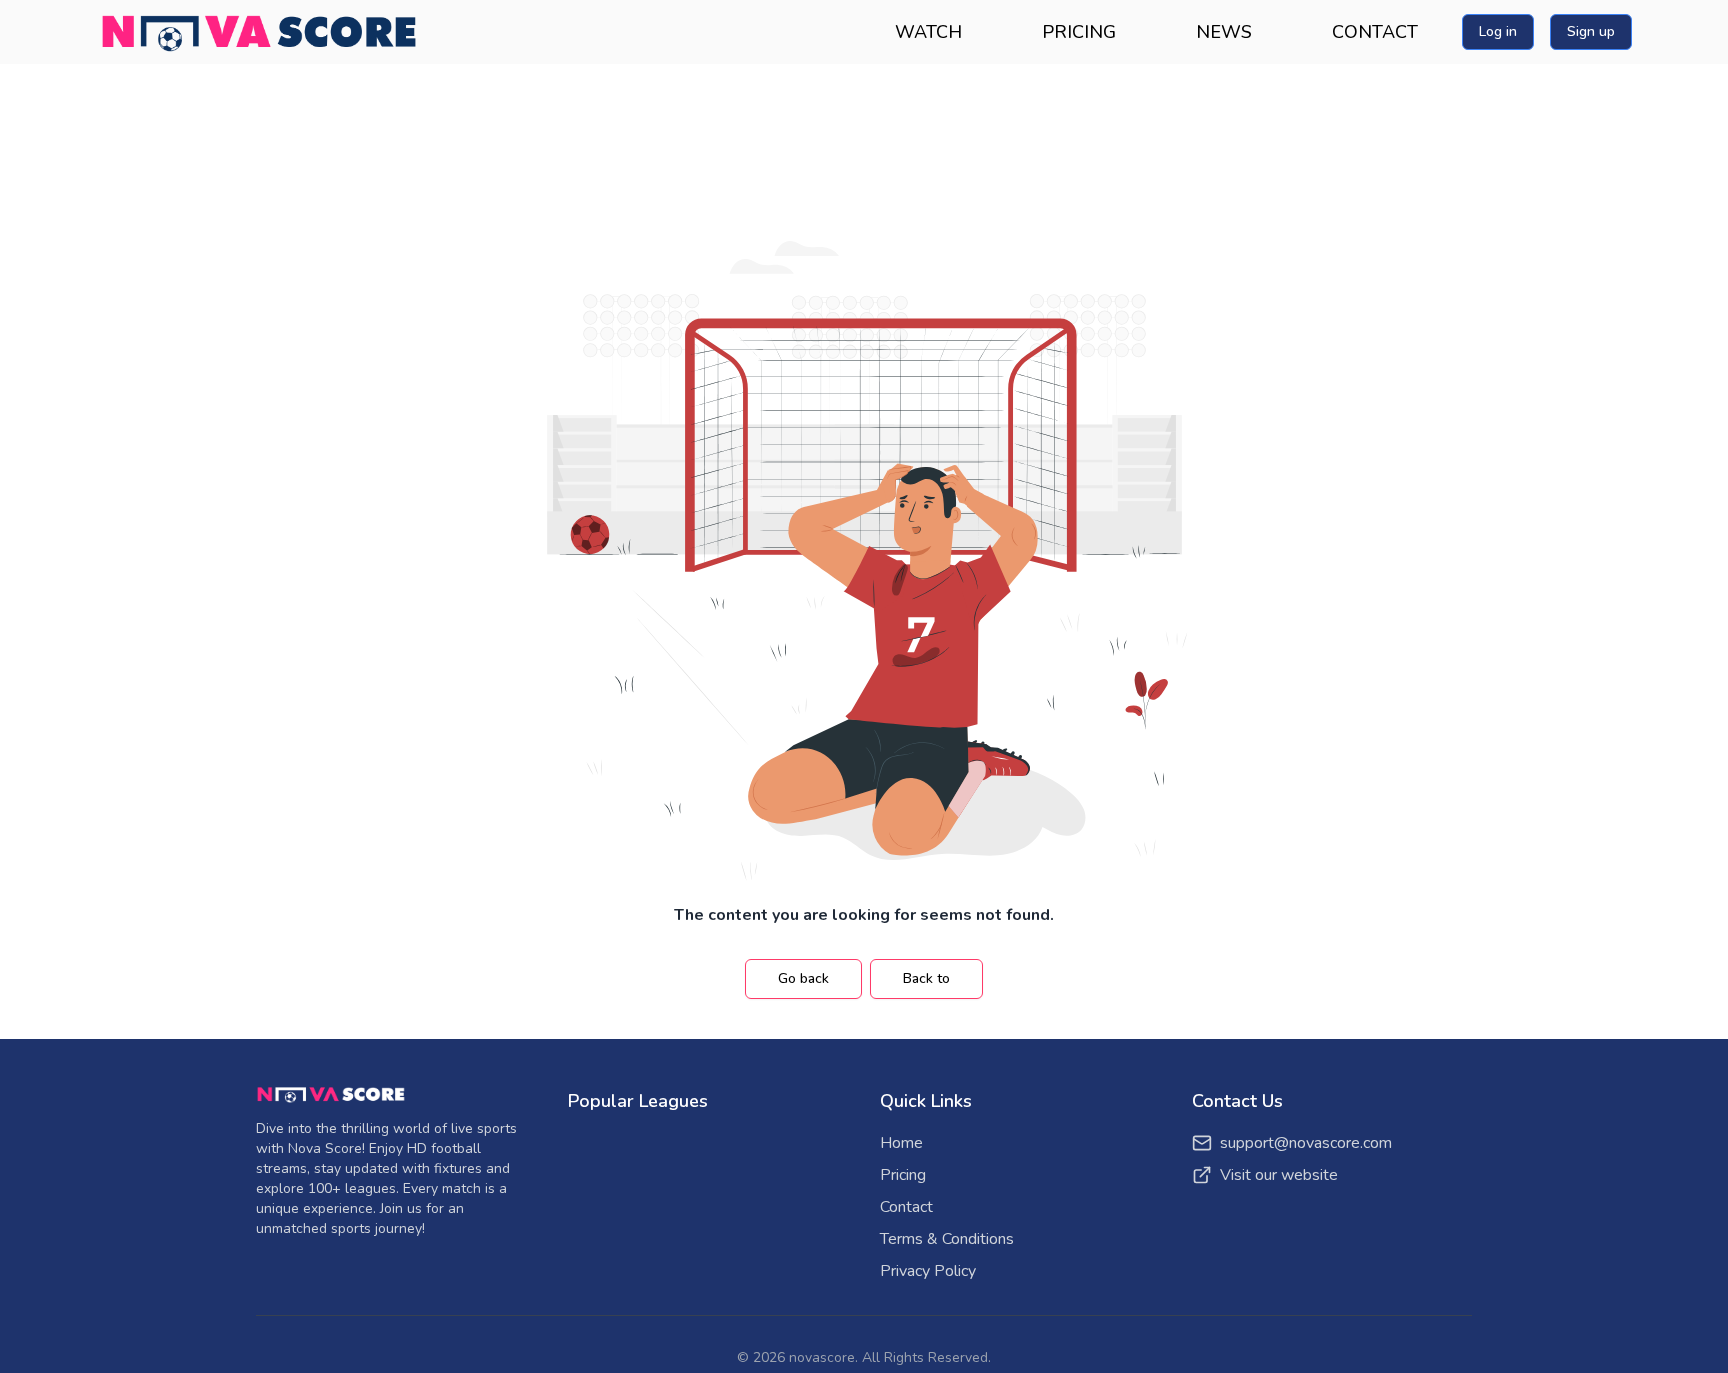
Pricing (903, 1175)
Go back (803, 978)
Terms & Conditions (947, 1239)
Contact (906, 1207)
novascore (822, 1357)
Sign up (1591, 31)
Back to (926, 978)
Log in (1498, 31)
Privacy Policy (928, 1271)
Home (901, 1143)
